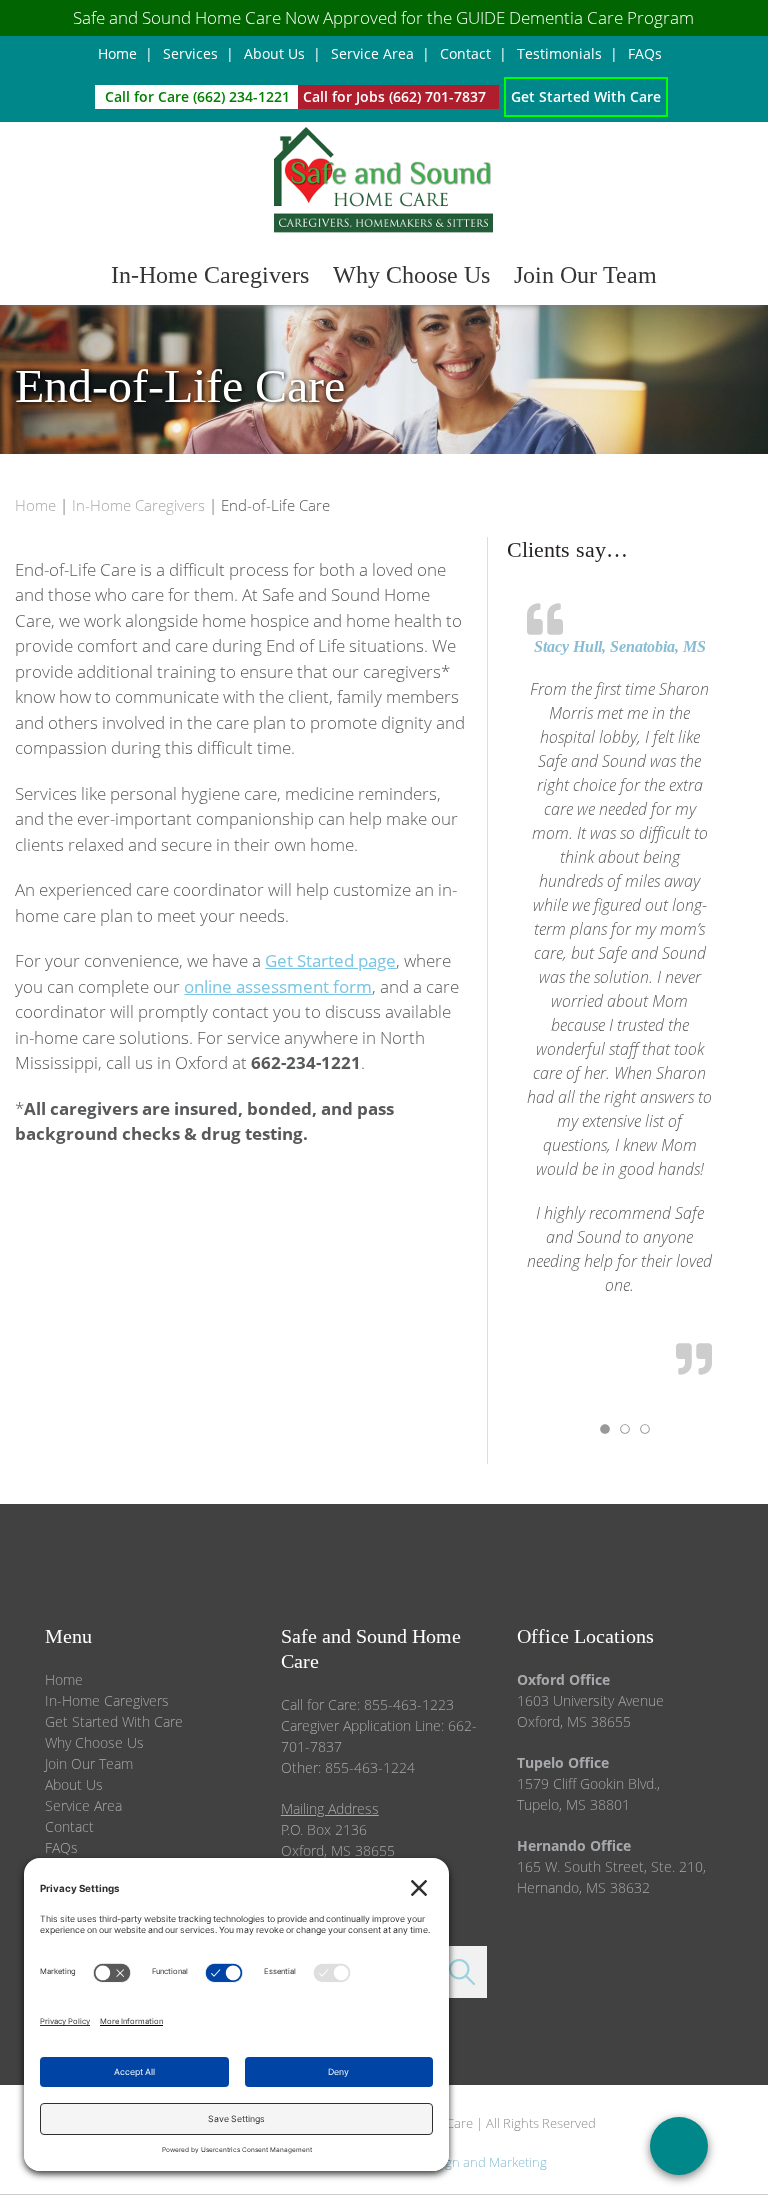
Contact (69, 1826)
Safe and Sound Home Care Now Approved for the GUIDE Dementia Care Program (383, 17)
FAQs (61, 1847)
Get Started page (330, 960)
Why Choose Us (94, 1742)
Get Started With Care (114, 1721)
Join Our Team (89, 1763)
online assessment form (278, 986)
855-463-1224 (370, 1767)
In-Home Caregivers (107, 1700)
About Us (74, 1784)
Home (64, 1679)
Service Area (83, 1805)
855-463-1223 (409, 1704)
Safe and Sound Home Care (383, 181)
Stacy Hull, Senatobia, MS (620, 646)
